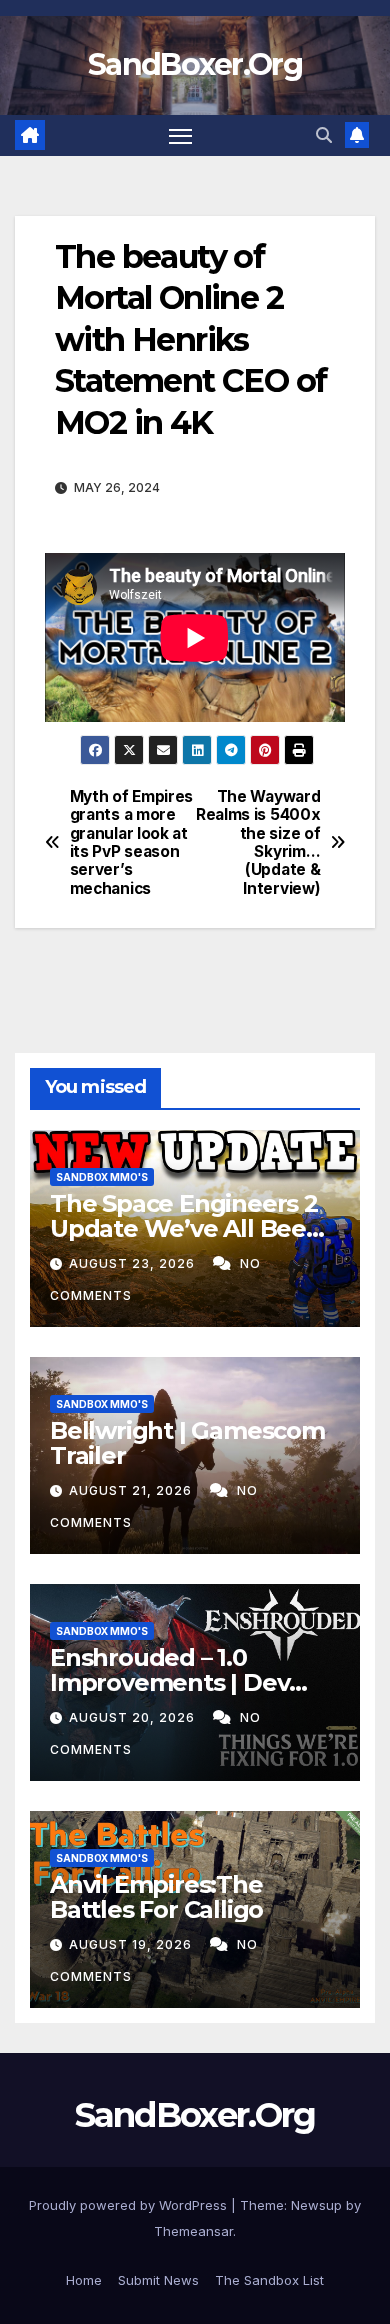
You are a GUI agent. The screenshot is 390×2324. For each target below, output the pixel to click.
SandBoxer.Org (195, 64)
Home (84, 2280)
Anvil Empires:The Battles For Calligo (156, 1897)
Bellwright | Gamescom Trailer (187, 1443)
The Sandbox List (269, 2280)
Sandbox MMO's (102, 1177)
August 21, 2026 (132, 1490)
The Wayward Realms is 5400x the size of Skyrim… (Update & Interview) (258, 843)
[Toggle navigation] (181, 136)
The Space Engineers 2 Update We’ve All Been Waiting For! (186, 1228)
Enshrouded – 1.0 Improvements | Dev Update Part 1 (169, 1682)
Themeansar (193, 2231)
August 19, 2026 (132, 1944)
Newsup (316, 2205)
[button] (324, 135)
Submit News (158, 2280)
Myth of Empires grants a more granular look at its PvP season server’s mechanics (131, 843)
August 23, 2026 (134, 1263)
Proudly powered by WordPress (130, 2205)
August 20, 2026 (134, 1717)
